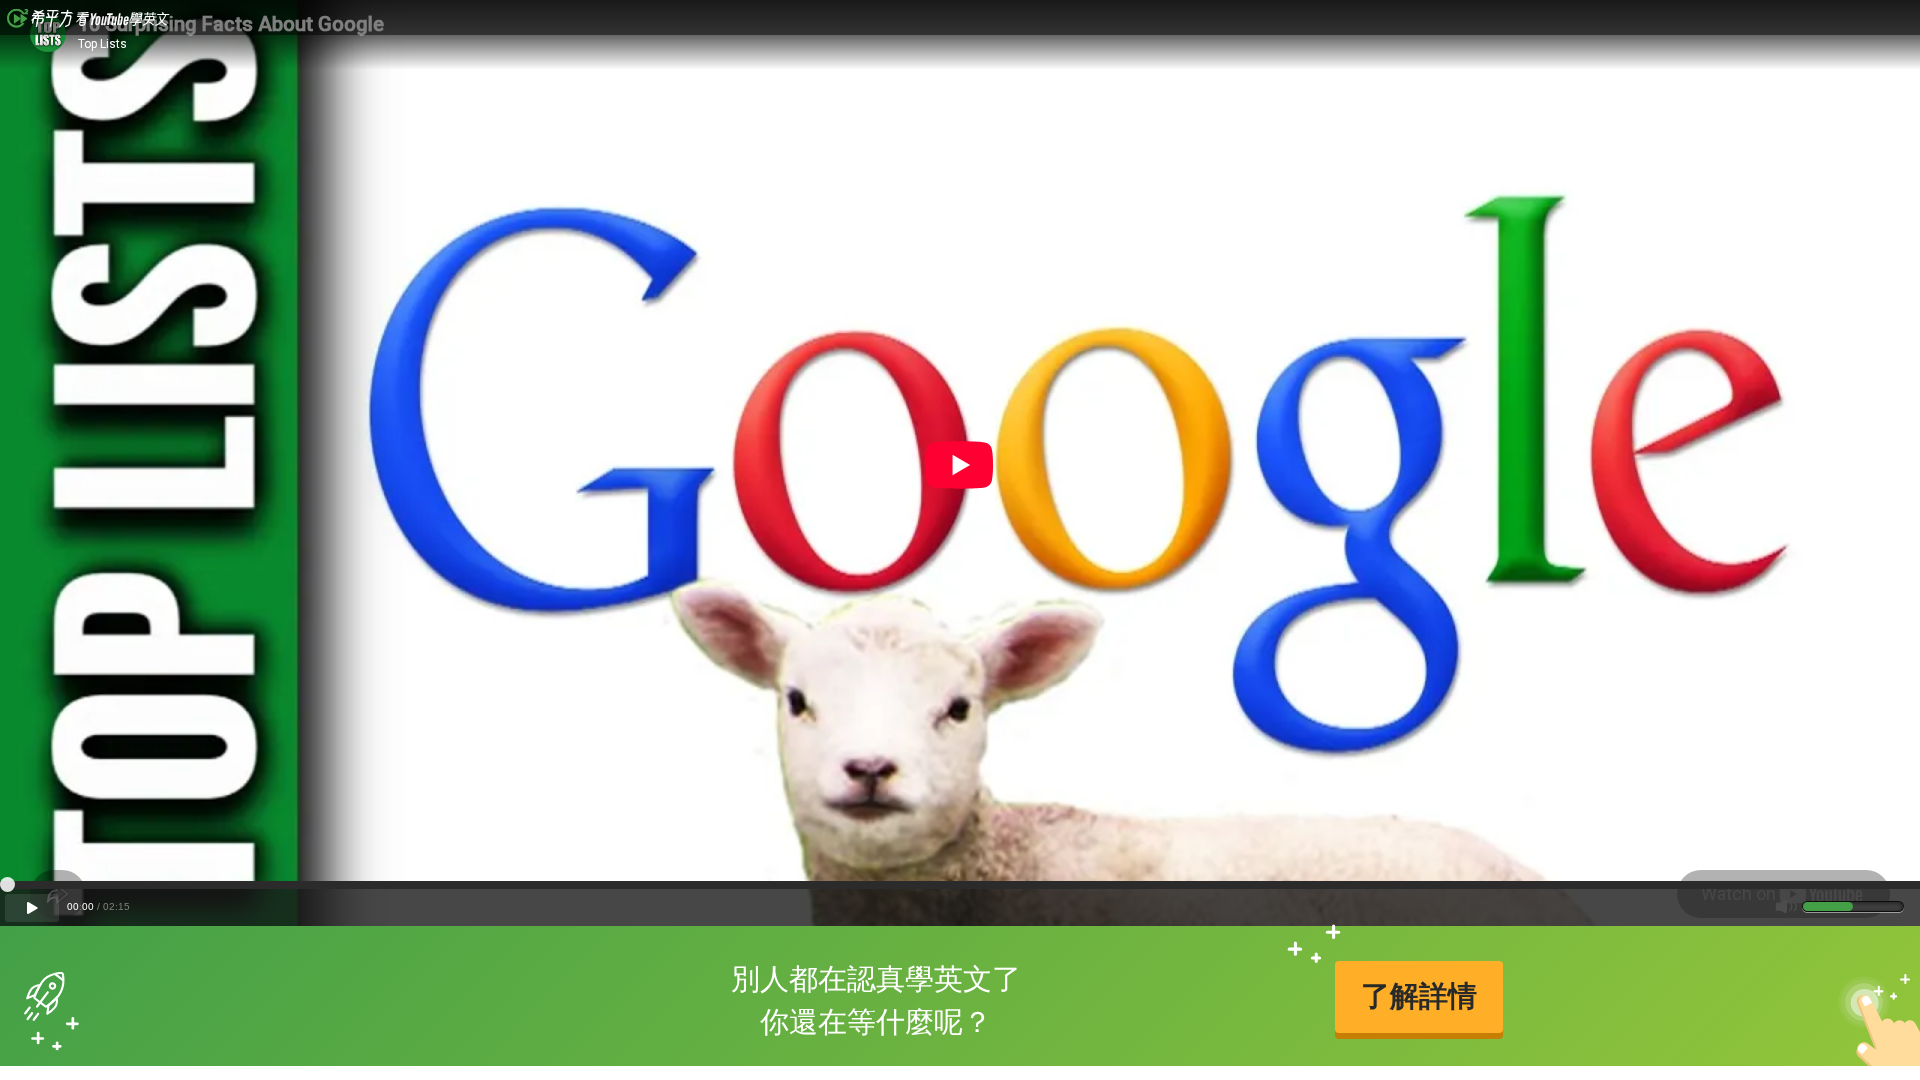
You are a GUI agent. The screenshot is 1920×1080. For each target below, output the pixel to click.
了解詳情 (1419, 996)
